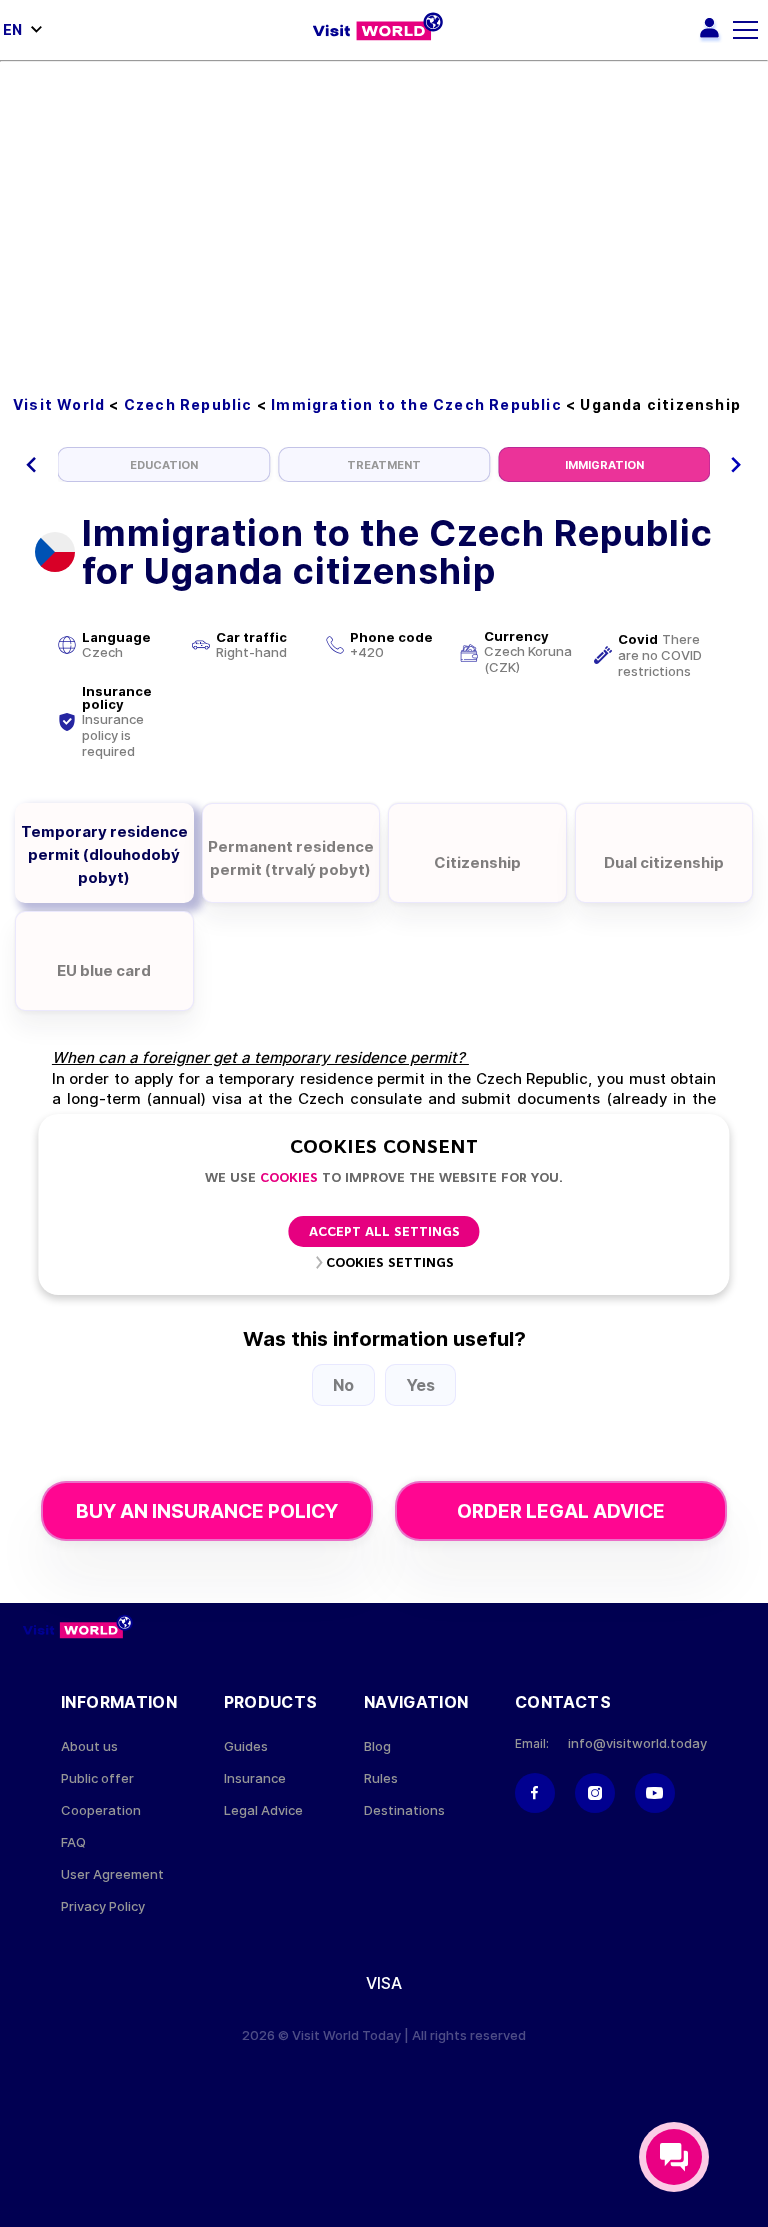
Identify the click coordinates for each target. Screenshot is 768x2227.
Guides (246, 1746)
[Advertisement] (384, 212)
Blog (377, 1746)
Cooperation (101, 1810)
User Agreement (112, 1874)
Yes (420, 1385)
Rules (381, 1778)
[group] (164, 464)
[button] (31, 465)
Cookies (289, 1178)
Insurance (255, 1778)
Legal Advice (263, 1810)
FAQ (73, 1842)
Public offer (97, 1778)
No (343, 1385)
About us (89, 1746)
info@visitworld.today (637, 1743)
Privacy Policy (103, 1906)
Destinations (404, 1810)
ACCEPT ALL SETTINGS (384, 1232)
